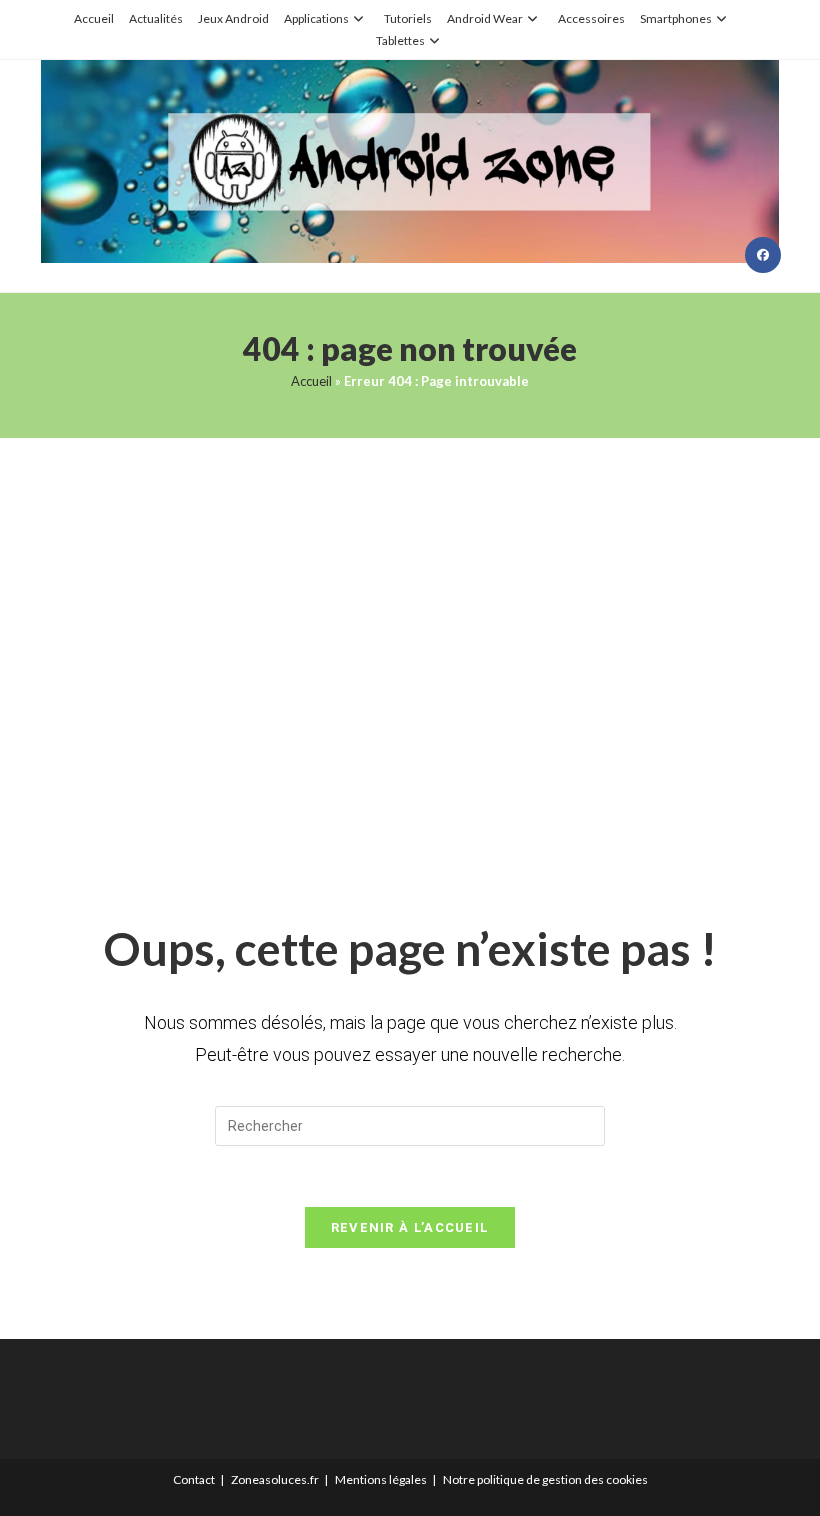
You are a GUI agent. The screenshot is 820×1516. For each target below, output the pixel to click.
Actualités (156, 18)
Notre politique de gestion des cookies (545, 1479)
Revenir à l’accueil (410, 1227)
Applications (316, 18)
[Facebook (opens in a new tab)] (763, 255)
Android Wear (485, 18)
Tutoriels (408, 18)
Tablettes (400, 40)
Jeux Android (233, 18)
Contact (194, 1479)
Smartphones (676, 18)
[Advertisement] (410, 652)
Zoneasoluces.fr (275, 1479)
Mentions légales (381, 1479)
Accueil (94, 18)
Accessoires (591, 18)
